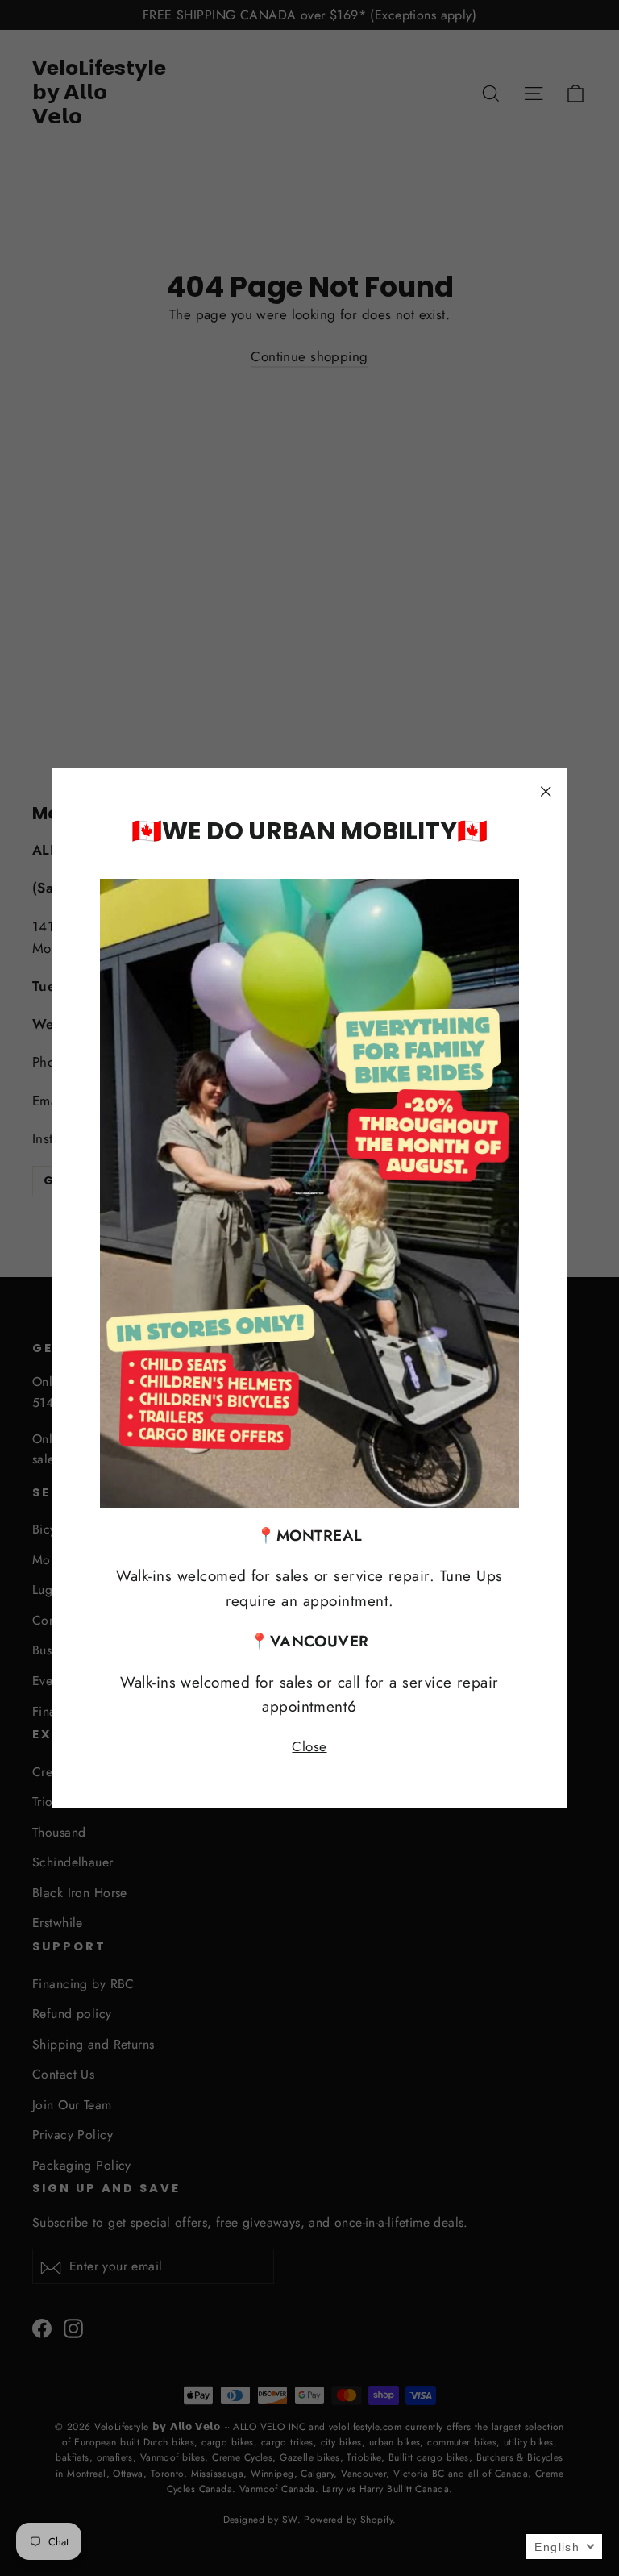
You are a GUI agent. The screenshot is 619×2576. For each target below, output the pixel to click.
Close (309, 1746)
